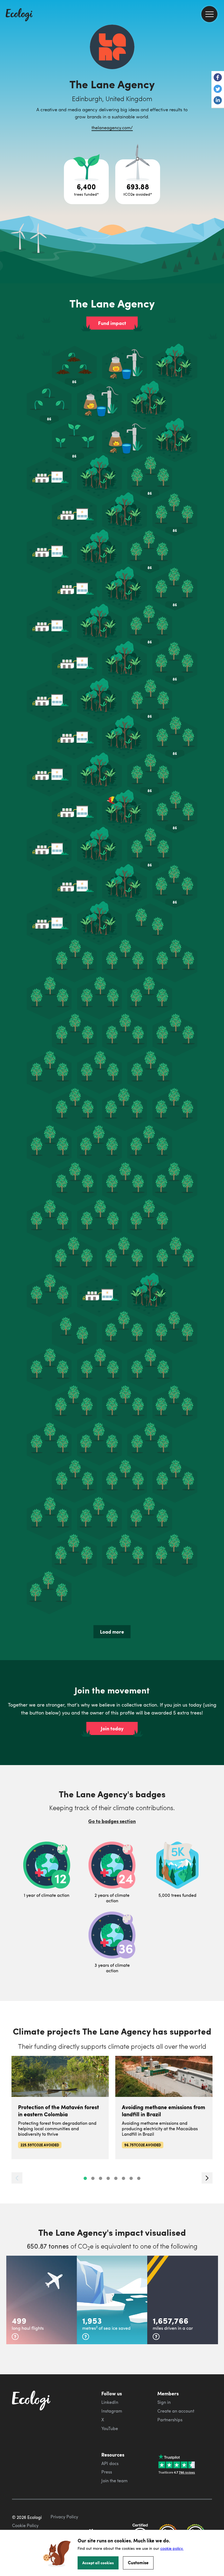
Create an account (176, 2411)
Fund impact (112, 323)
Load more (112, 1632)
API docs (110, 2463)
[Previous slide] (17, 2178)
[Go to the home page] (19, 15)
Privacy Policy (64, 2517)
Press (107, 2472)
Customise (138, 2562)
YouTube (110, 2428)
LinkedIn (110, 2402)
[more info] (15, 2337)
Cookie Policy (25, 2525)
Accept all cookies (98, 2563)
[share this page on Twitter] (218, 89)
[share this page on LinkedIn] (218, 101)
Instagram (112, 2411)
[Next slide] (207, 2178)
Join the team (114, 2481)
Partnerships (170, 2420)
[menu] (209, 14)
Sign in (164, 2402)
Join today (112, 1728)
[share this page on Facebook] (218, 78)
